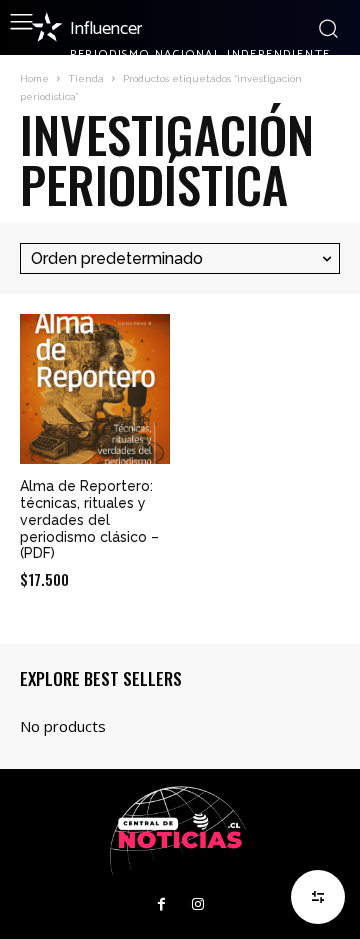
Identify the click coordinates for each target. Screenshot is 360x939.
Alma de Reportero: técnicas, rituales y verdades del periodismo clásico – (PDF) (89, 519)
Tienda (86, 78)
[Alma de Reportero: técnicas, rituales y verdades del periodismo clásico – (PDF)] (95, 389)
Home (34, 78)
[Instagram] (198, 905)
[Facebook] (162, 905)
